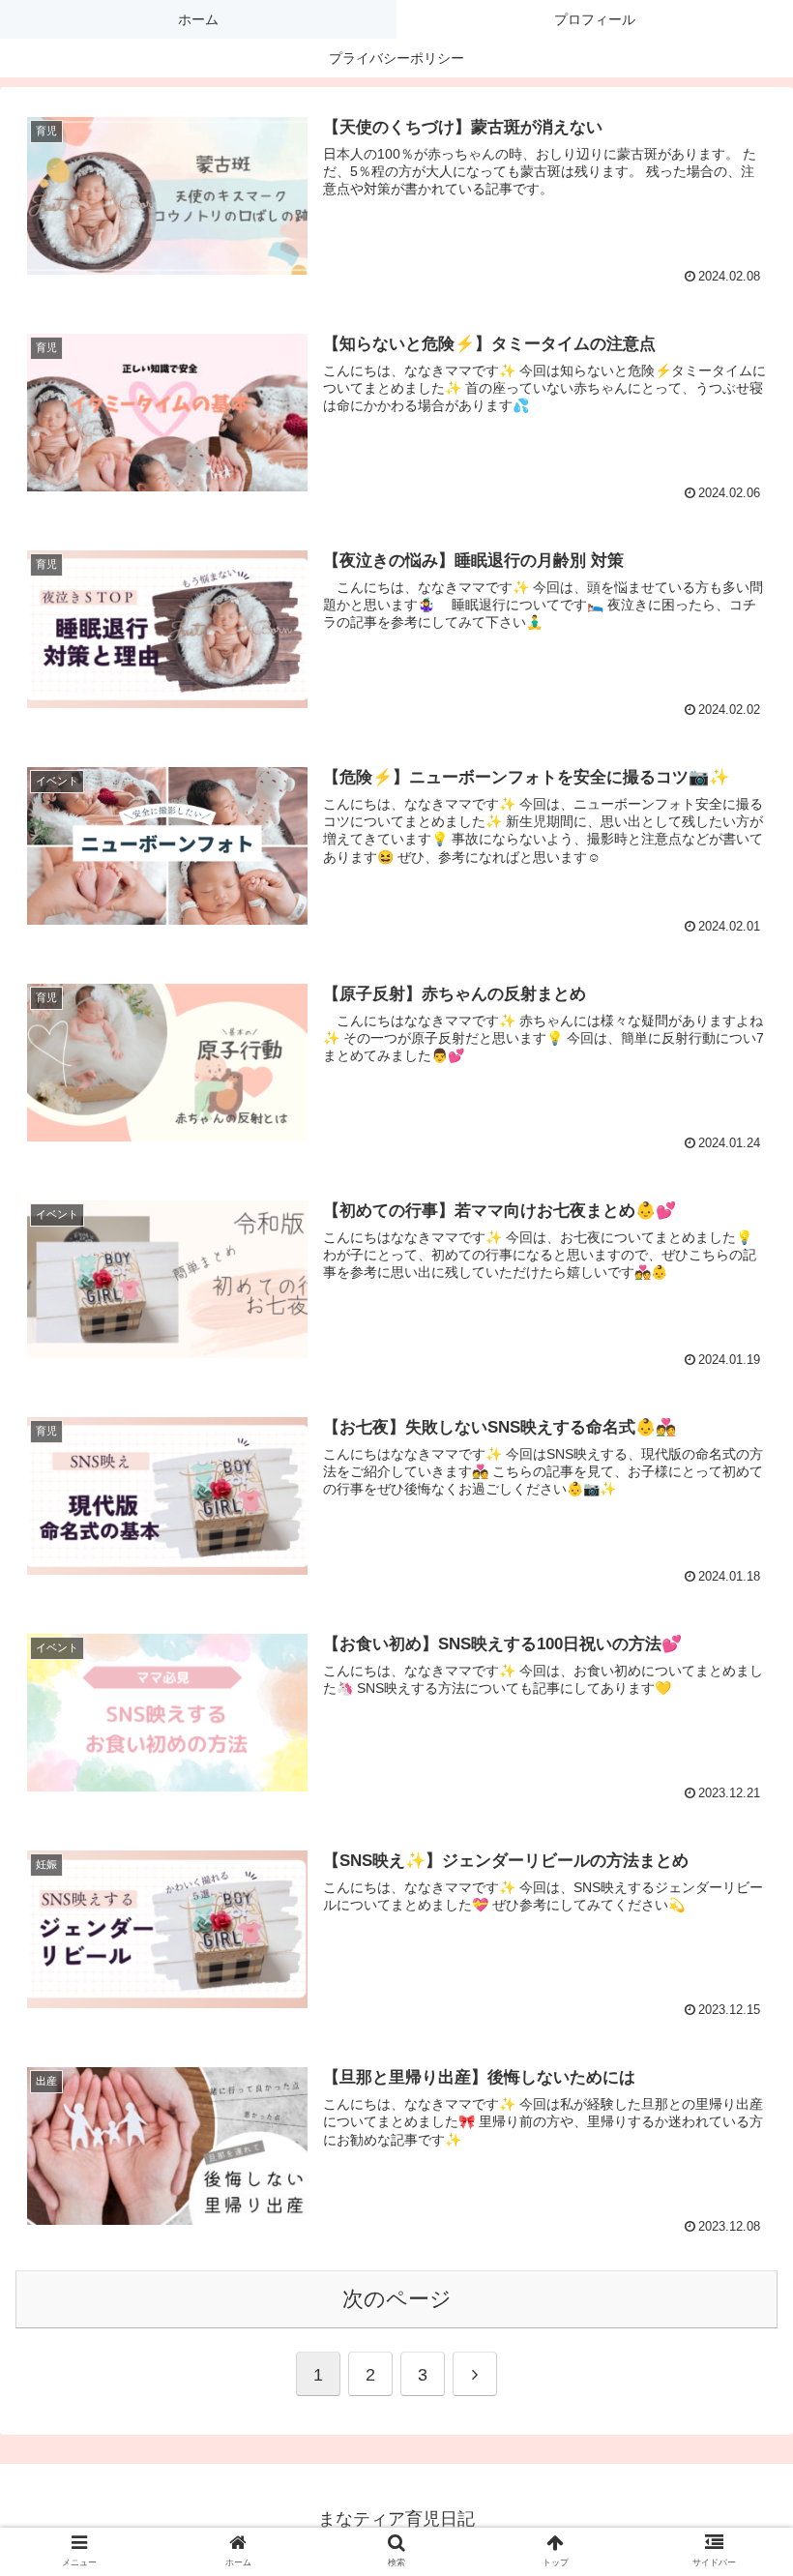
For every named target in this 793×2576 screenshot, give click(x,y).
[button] (734, 2505)
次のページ (397, 2299)
